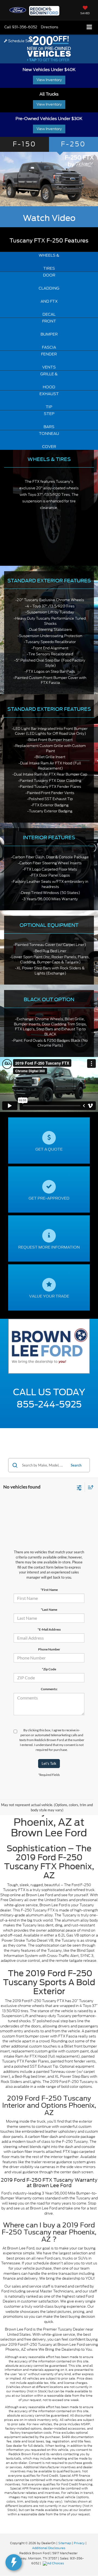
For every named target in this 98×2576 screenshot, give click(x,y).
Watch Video (49, 218)
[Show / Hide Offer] (49, 48)
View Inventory (49, 80)
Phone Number (49, 1649)
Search (76, 1465)
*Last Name (49, 1610)
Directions (50, 27)
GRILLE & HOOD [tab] (49, 380)
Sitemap (65, 2543)
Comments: (49, 1689)
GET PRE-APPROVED (49, 1198)
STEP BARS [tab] (49, 420)
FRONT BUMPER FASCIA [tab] (49, 334)
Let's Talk (49, 1763)
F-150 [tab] (25, 144)
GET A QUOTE (49, 1149)
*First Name (49, 1590)
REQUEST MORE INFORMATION (49, 1247)
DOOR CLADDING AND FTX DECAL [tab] (49, 295)
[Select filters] (79, 1487)
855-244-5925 (49, 1404)
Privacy (79, 2543)
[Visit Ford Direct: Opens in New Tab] (54, 2563)
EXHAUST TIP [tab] (49, 400)
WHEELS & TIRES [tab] (49, 262)
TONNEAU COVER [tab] (49, 440)
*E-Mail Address (49, 1629)
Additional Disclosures (49, 2548)
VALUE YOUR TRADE (49, 1296)
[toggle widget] (14, 2562)
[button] (21, 27)
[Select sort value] (89, 1487)
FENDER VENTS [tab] (49, 361)
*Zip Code (49, 1669)
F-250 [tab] (73, 144)
